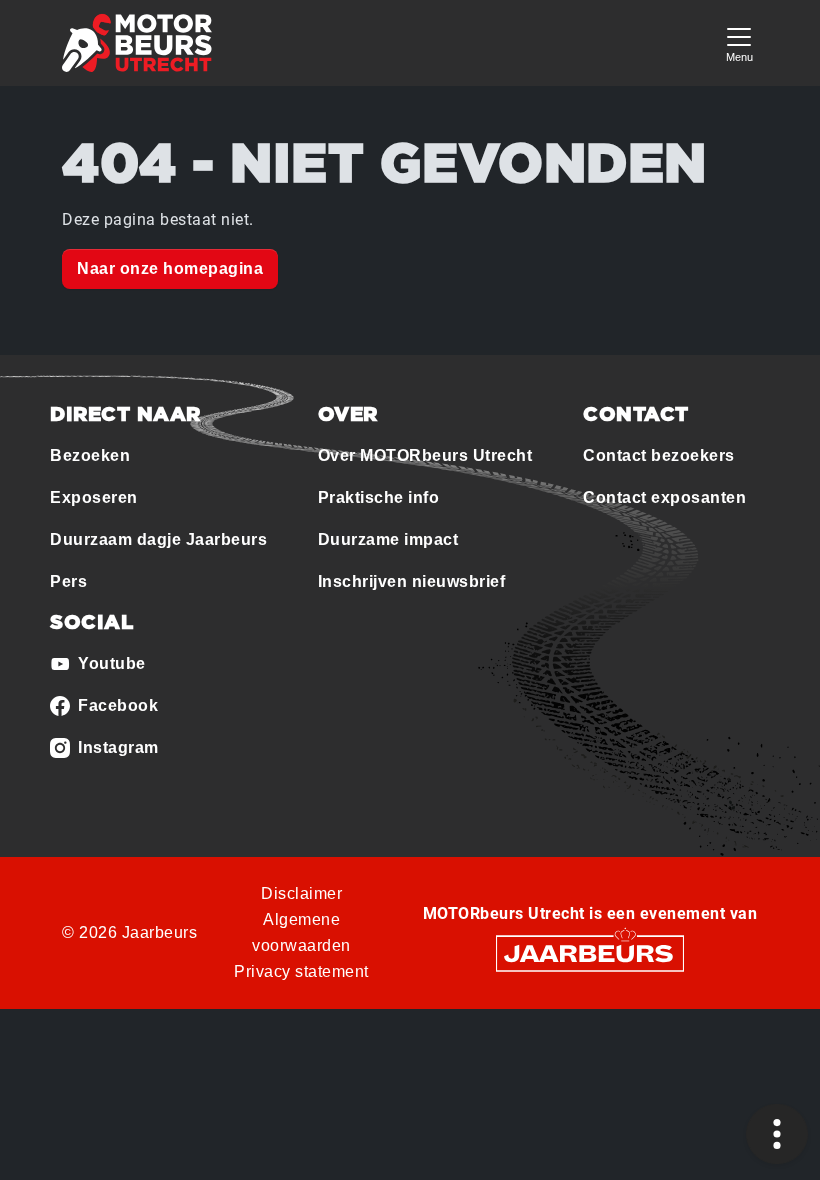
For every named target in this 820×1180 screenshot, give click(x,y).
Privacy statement (301, 971)
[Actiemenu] (777, 1134)
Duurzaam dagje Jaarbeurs (158, 539)
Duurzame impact (388, 539)
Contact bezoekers (659, 455)
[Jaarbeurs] (590, 952)
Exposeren (94, 497)
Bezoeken (90, 455)
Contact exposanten (664, 497)
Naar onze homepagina (170, 268)
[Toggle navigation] (739, 42)
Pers (68, 581)
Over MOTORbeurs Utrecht (425, 455)
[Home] (137, 43)
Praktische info (379, 497)
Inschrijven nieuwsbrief (412, 581)
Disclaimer (301, 893)
